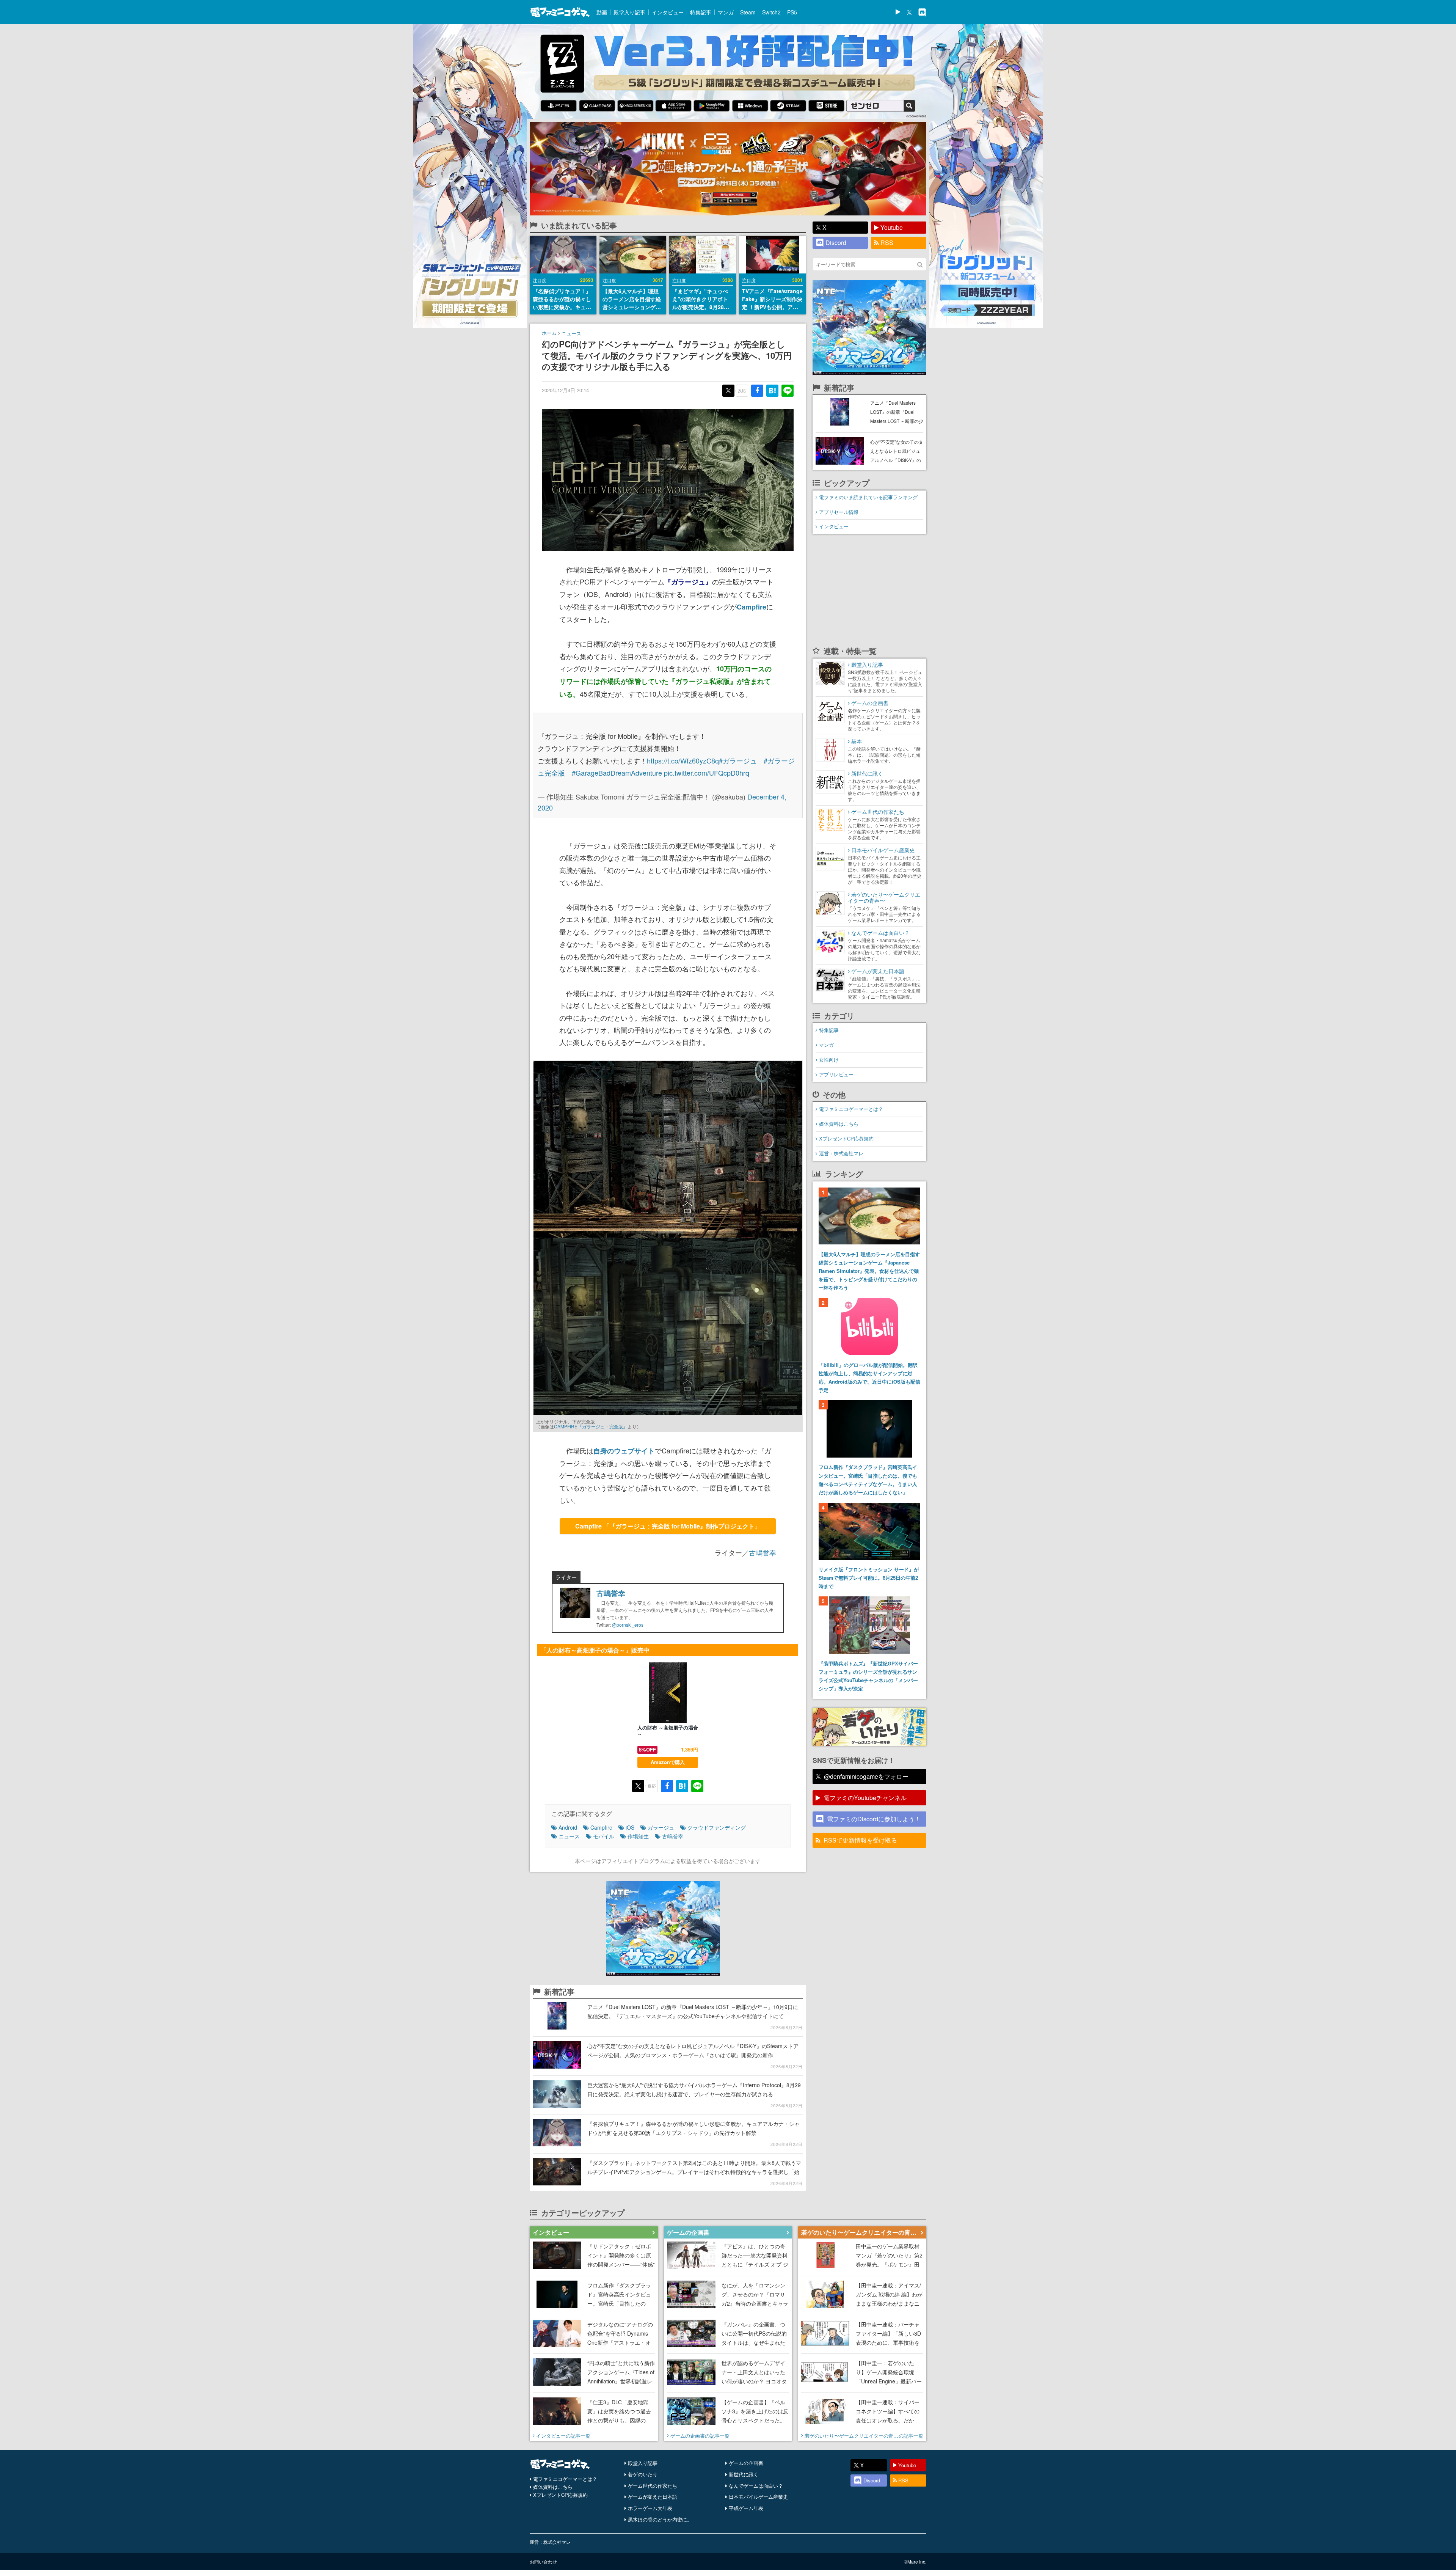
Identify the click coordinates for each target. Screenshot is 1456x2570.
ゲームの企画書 (746, 2463)
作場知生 (638, 1836)
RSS (887, 243)
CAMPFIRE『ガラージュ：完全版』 (591, 1426)
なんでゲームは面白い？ (756, 2486)
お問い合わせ (543, 2561)
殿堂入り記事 (629, 12)
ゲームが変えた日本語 (653, 2497)
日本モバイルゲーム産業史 (758, 2497)
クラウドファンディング (717, 1827)
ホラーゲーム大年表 (650, 2508)
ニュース (571, 333)
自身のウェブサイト (624, 1451)
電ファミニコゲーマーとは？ (851, 1109)
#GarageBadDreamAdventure (617, 773)
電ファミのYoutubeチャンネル (865, 1798)
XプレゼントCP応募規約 (846, 1138)
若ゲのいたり (643, 2474)
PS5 (792, 12)
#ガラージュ (738, 760)
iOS (630, 1827)
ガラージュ (661, 1827)
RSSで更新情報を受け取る (860, 1840)
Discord (836, 243)
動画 (602, 12)
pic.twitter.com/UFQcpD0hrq (707, 773)
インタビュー (668, 12)
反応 (742, 390)
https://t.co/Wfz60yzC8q (683, 760)
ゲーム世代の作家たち (653, 2486)
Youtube (892, 227)
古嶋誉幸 (763, 1552)
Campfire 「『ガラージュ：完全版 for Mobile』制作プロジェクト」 (668, 1526)
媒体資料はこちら (839, 1124)
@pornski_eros (628, 1625)
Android (568, 1827)
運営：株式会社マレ (841, 1153)
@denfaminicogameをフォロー (866, 1776)
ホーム (549, 333)
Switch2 (771, 12)
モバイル (604, 1836)
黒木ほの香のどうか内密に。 (660, 2519)
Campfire (752, 607)
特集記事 (701, 12)
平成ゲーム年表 (746, 2508)
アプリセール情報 (839, 512)
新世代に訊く (744, 2474)
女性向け (829, 1060)
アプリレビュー (836, 1074)
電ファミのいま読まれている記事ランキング (868, 497)
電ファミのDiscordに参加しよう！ (874, 1819)
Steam (748, 12)
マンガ (726, 12)
